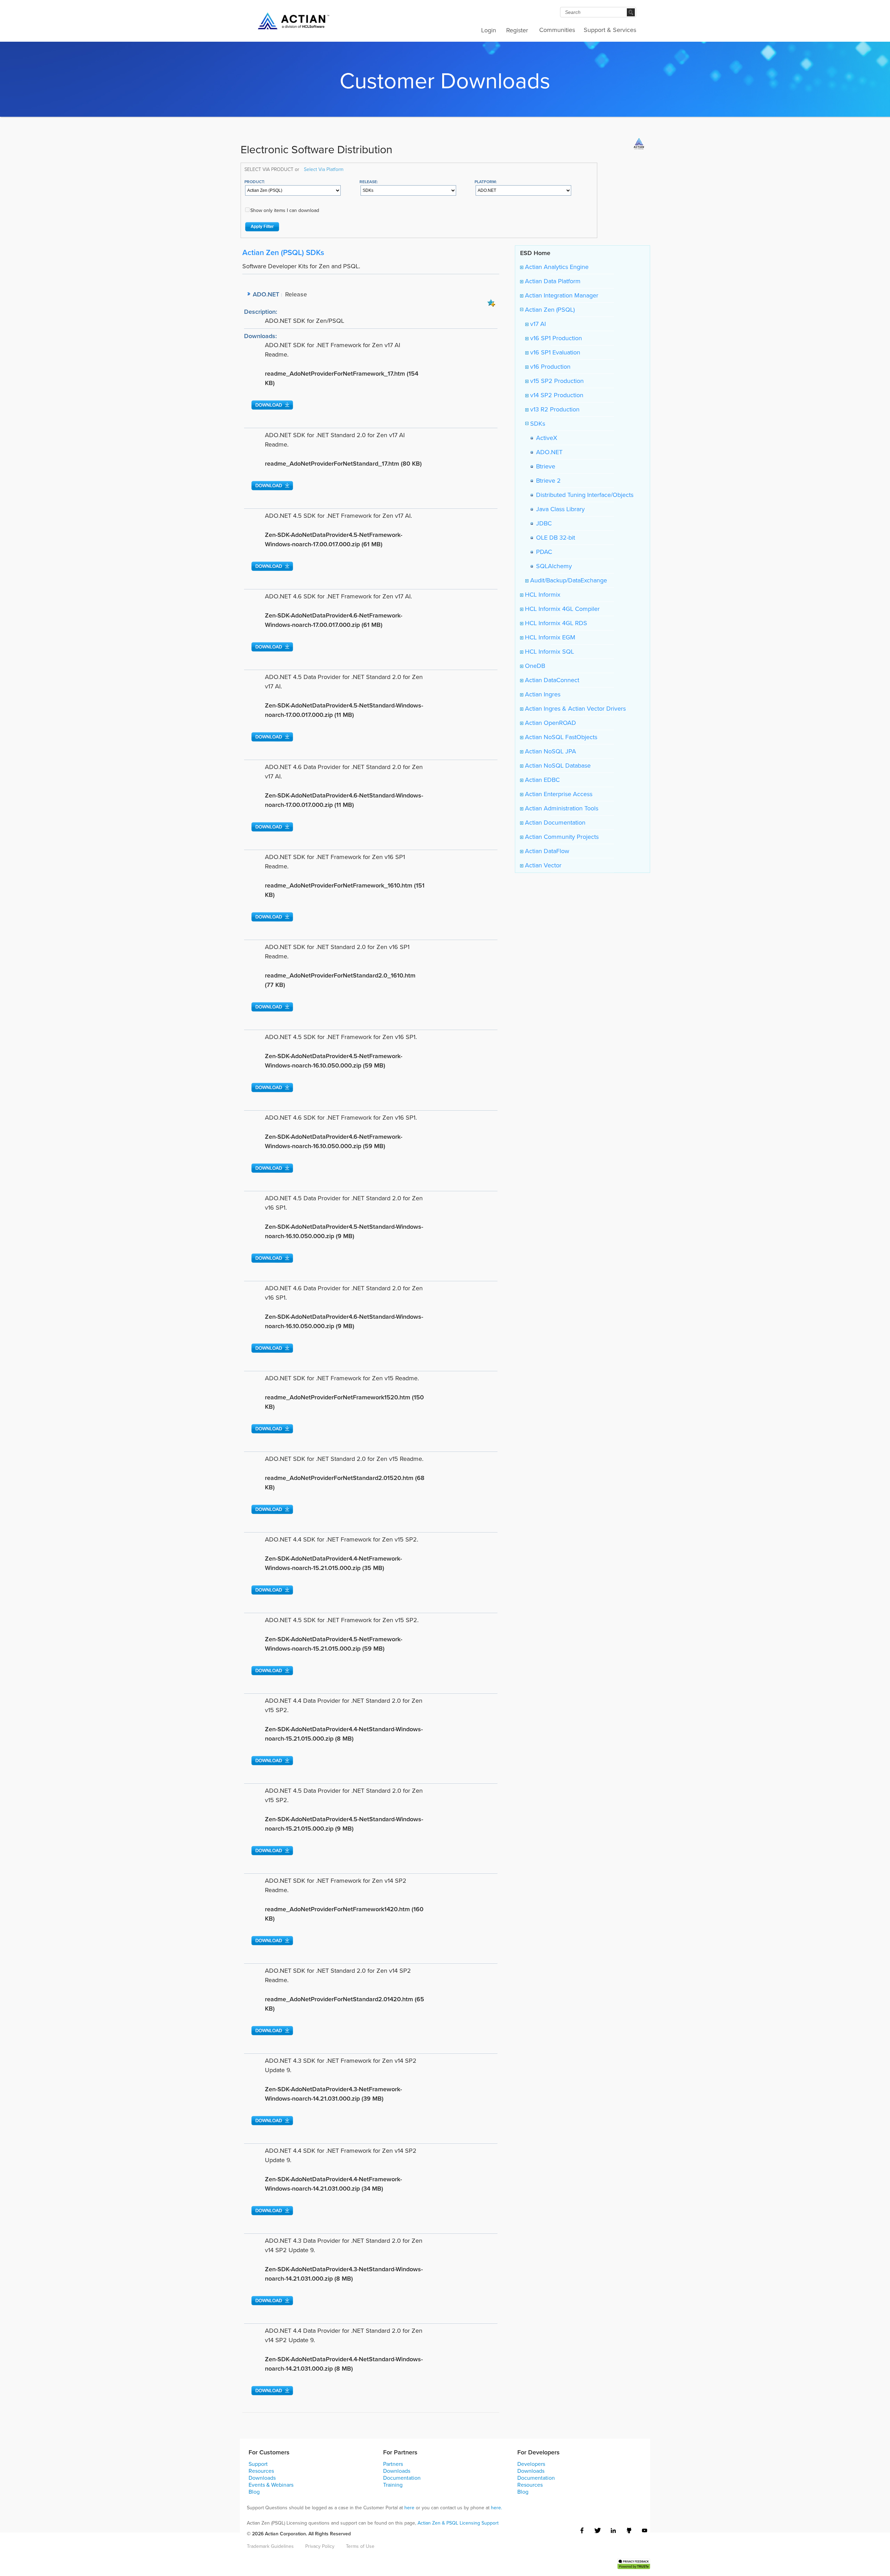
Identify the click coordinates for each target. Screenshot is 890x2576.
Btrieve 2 (547, 481)
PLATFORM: (486, 182)
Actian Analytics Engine (556, 267)
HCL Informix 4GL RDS (555, 623)
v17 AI (537, 324)
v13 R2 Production (554, 409)
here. (496, 2508)
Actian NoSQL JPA (550, 751)
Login (489, 30)
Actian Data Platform (552, 281)
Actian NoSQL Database (557, 766)
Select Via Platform (324, 169)
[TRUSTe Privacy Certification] (634, 2563)
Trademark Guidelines (270, 2546)
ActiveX (545, 438)
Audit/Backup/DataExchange (568, 580)
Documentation (402, 2478)
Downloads (262, 2478)
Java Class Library (559, 509)
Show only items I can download (285, 210)
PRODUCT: (255, 182)
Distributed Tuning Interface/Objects (583, 495)
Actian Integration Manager (561, 295)
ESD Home (535, 253)
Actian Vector (542, 865)
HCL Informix (542, 595)
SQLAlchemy (552, 566)
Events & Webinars (271, 2485)
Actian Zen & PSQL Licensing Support (458, 2523)
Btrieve (544, 466)
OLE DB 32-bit (554, 538)
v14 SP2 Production (556, 395)
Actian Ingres (542, 694)
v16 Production (549, 367)
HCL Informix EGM (549, 637)
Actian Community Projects (561, 837)
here (409, 2508)
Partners (393, 2464)
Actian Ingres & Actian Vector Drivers (575, 709)
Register (517, 30)
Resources (261, 2471)
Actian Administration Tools (561, 808)
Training (393, 2485)
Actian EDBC (541, 780)
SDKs (537, 424)
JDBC (542, 523)
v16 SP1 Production (555, 338)
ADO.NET (548, 452)
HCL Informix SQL (549, 652)
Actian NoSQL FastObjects (560, 737)
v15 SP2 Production (556, 381)
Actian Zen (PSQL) (549, 310)
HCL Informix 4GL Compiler (561, 609)
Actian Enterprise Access (558, 794)
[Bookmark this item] (491, 302)
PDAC (542, 552)
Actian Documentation (554, 823)
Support (258, 2464)
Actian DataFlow (546, 851)
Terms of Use (360, 2546)
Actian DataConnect (551, 680)
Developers (531, 2464)
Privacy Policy (320, 2546)
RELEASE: (369, 182)
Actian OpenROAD (550, 723)
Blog (254, 2492)
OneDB (534, 666)
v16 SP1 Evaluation (554, 352)
